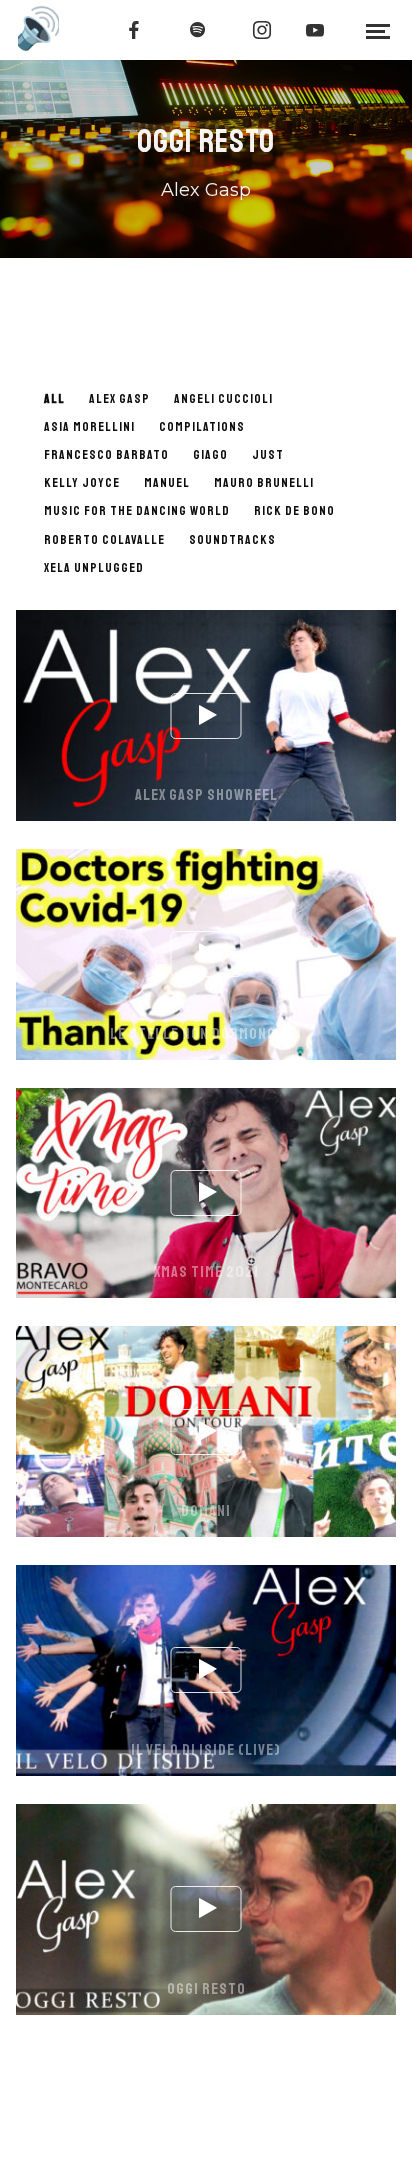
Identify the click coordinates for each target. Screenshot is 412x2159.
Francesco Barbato (106, 455)
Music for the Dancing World (137, 511)
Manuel (167, 483)
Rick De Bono (294, 511)
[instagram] (262, 30)
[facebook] (134, 30)
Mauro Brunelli (264, 483)
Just (268, 455)
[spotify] (198, 30)
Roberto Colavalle (104, 540)
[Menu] (378, 30)
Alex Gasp (119, 399)
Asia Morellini (89, 427)
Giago (210, 455)
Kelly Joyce (82, 483)
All (54, 399)
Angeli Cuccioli (223, 399)
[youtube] (315, 30)
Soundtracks (232, 540)
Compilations (202, 427)
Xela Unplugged (94, 568)
